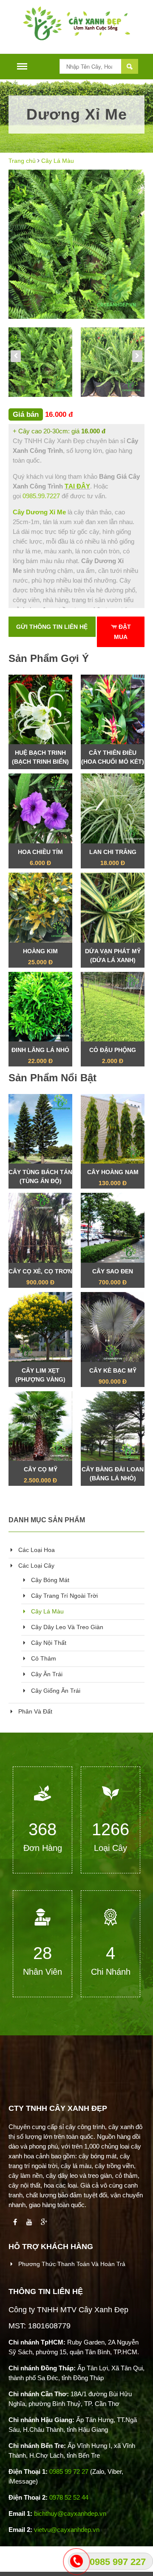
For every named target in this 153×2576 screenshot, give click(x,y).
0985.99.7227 (41, 496)
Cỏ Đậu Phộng (113, 1055)
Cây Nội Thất (48, 1643)
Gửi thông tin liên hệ (52, 627)
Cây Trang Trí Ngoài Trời (64, 1596)
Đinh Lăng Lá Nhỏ (40, 1055)
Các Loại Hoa (36, 1550)
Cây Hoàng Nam (113, 1178)
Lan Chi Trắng (113, 857)
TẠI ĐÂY (77, 486)
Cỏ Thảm (43, 1658)
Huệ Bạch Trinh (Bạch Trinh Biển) (40, 759)
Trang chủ (22, 161)
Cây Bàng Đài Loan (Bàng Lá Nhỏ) (113, 1476)
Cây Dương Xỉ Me (39, 512)
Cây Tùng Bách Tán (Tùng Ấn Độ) (40, 1179)
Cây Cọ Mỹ (41, 1475)
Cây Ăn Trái (46, 1674)
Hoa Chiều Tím (40, 857)
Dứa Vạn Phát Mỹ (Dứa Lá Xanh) (113, 958)
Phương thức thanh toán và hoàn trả (71, 2264)
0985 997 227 (118, 2562)
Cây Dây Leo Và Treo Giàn (66, 1627)
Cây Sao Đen (113, 1277)
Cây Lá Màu (58, 161)
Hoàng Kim (40, 957)
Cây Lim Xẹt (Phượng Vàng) (40, 1377)
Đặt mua (122, 632)
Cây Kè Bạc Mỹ (113, 1376)
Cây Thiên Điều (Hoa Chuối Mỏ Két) (113, 759)
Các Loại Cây (35, 1566)
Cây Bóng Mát (49, 1580)
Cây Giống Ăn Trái (55, 1691)
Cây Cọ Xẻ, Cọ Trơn (40, 1277)
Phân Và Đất (34, 1711)
